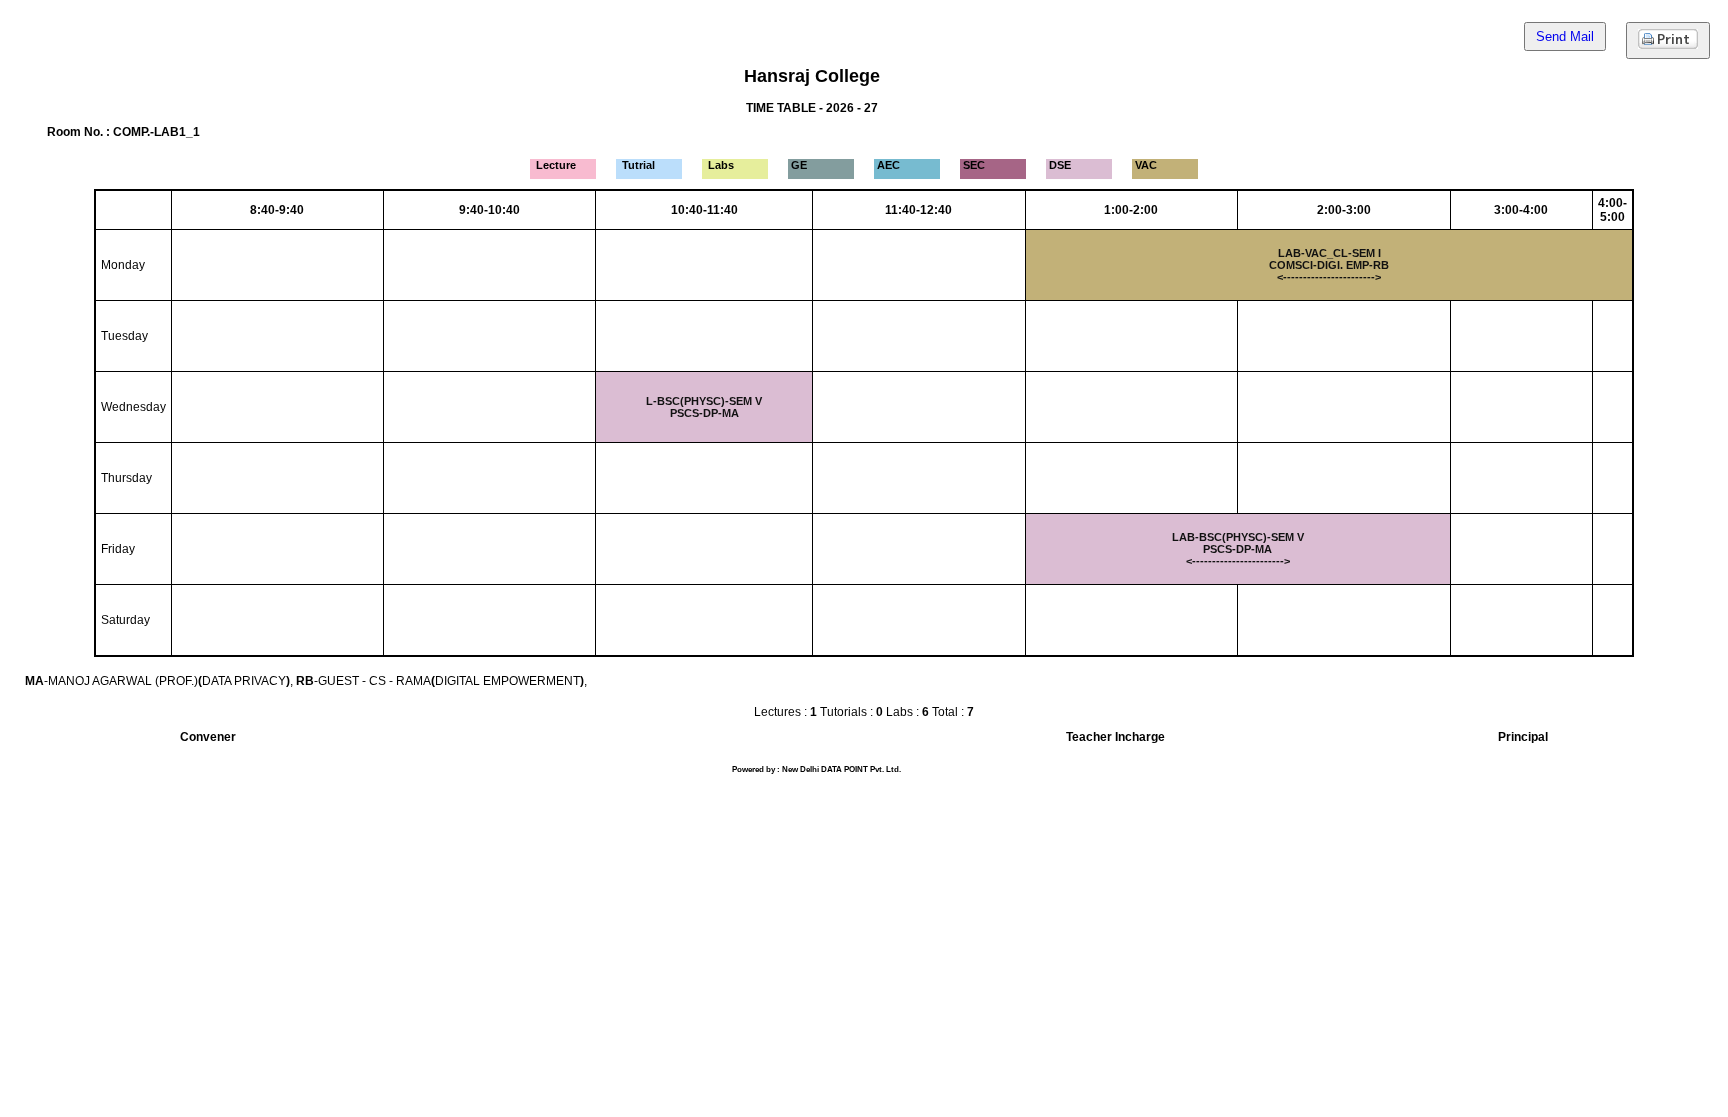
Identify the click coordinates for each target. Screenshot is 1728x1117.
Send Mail (1565, 36)
